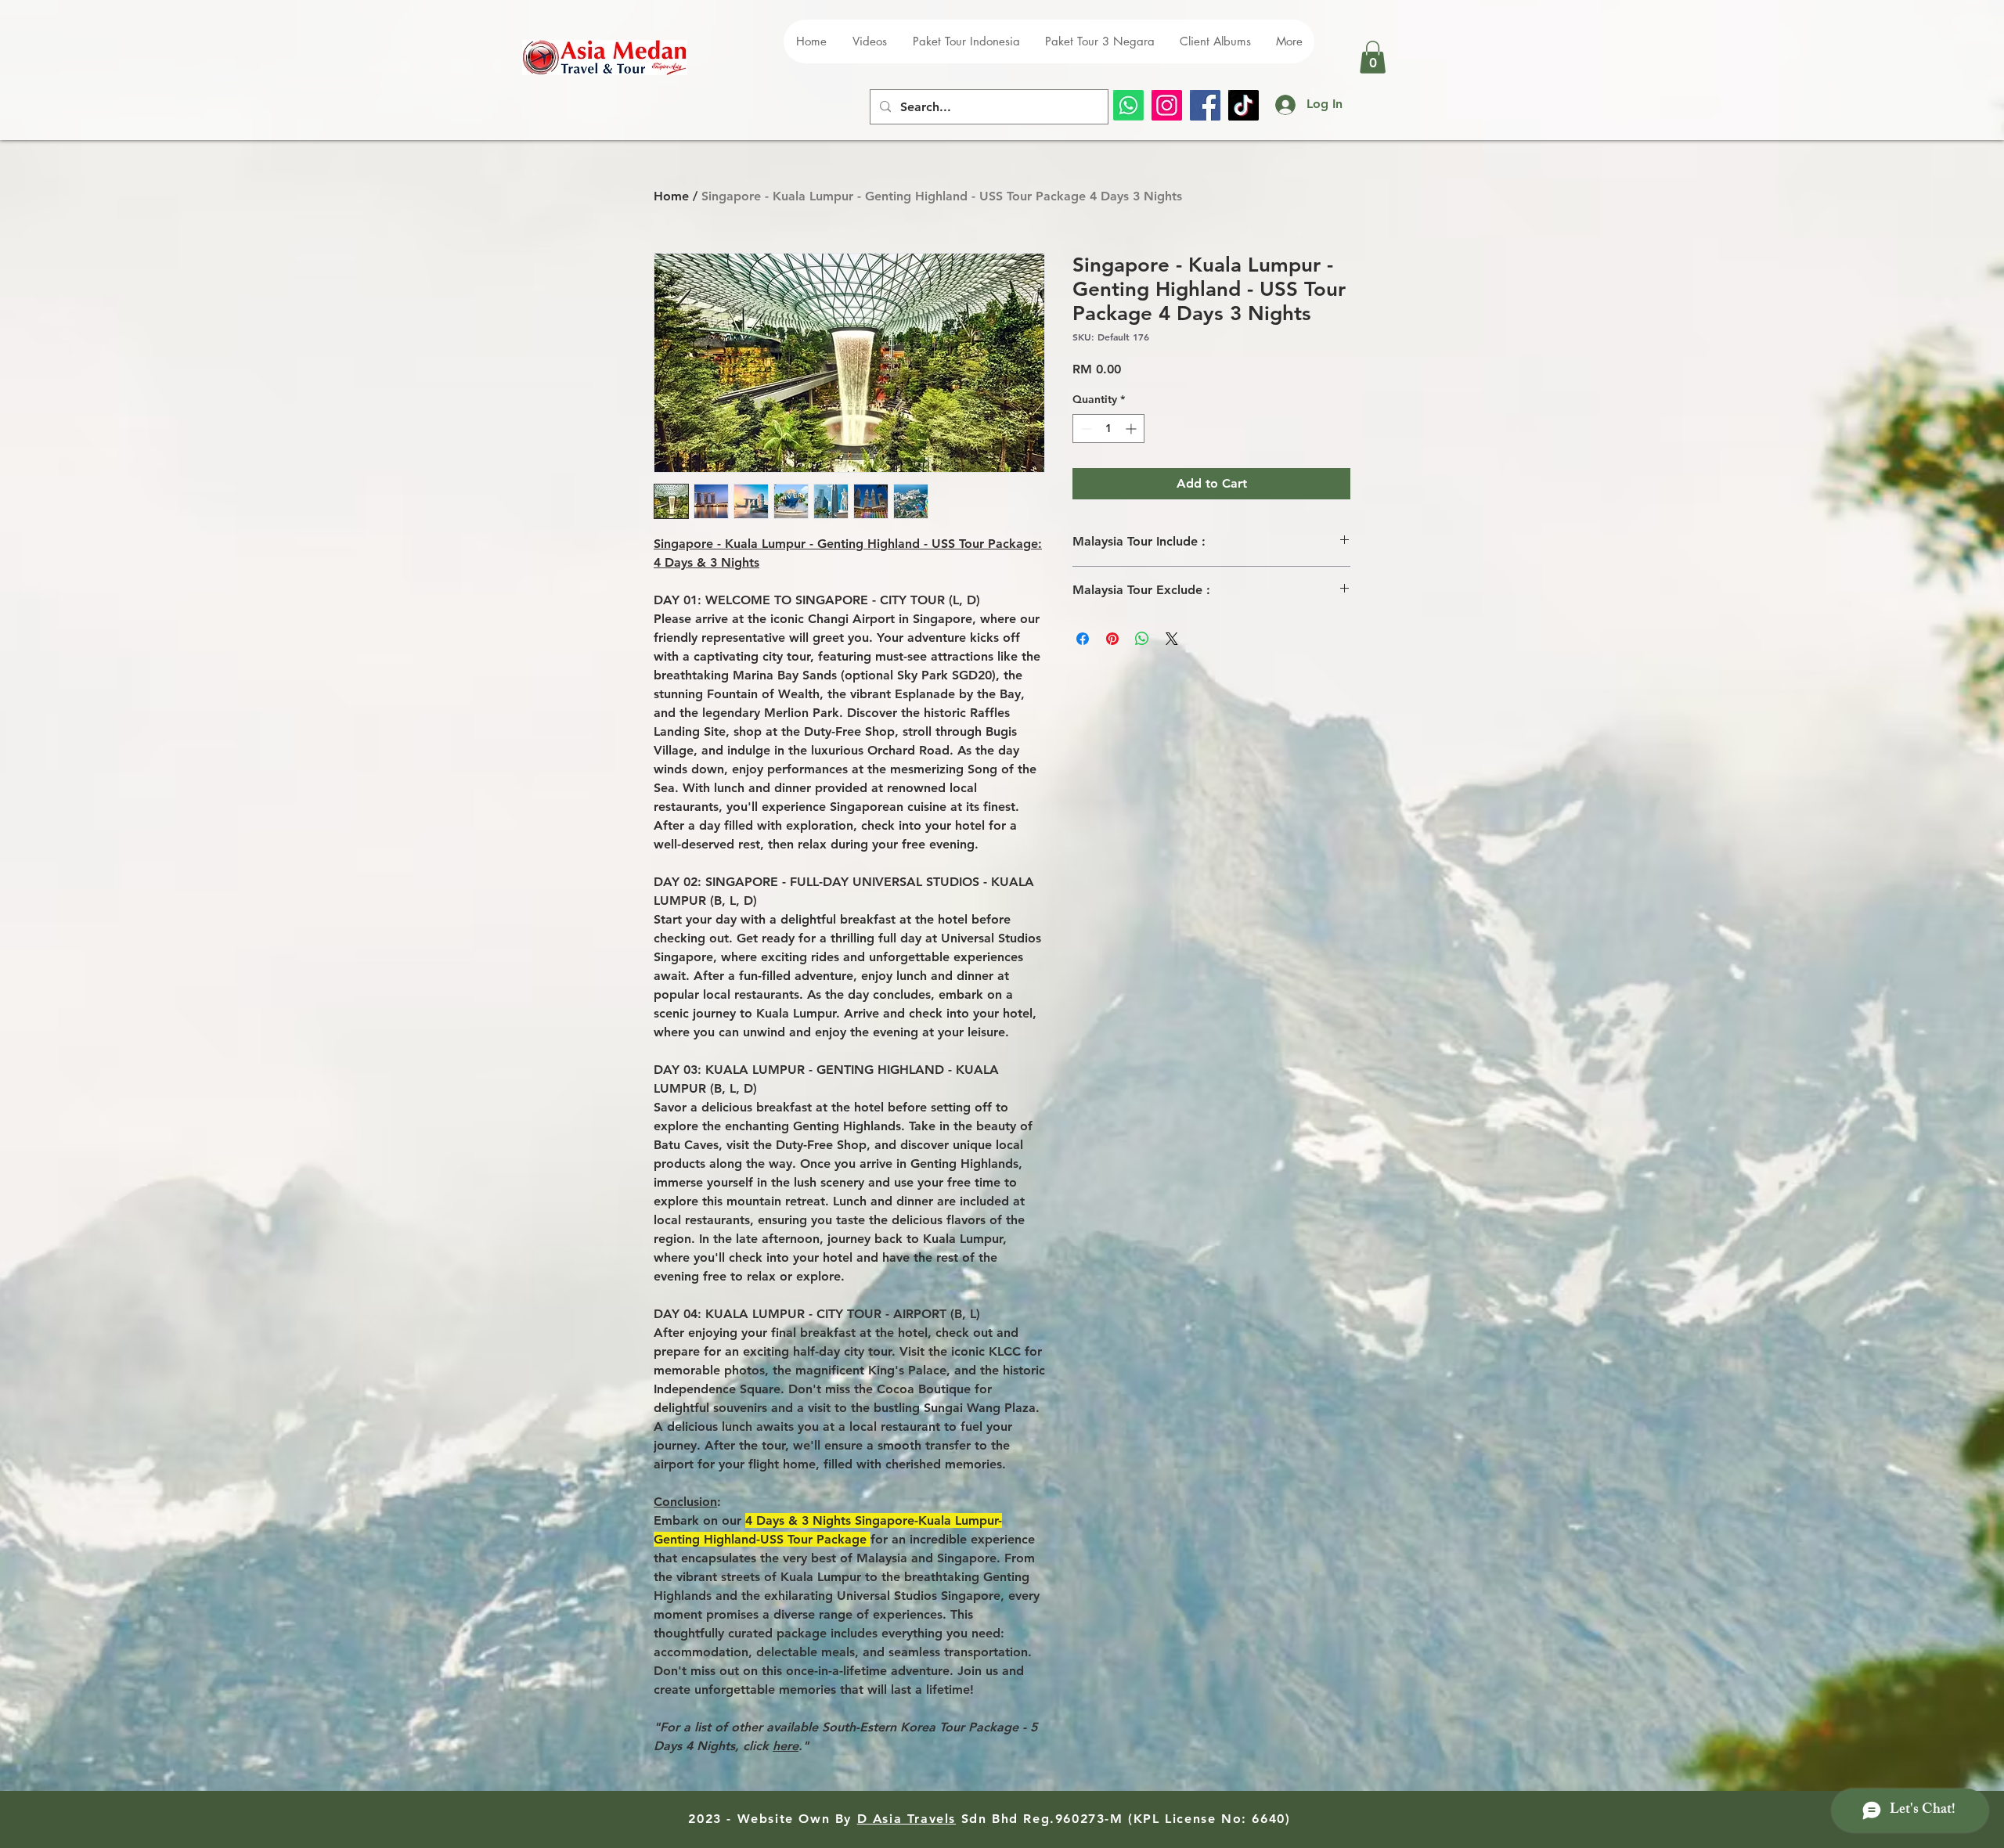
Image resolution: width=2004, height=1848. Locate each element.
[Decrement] (1085, 429)
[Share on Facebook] (1083, 639)
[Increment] (1132, 429)
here (786, 1746)
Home (671, 196)
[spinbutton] (1108, 429)
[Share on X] (1172, 639)
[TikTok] (1243, 105)
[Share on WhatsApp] (1142, 639)
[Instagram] (1167, 105)
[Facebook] (1205, 105)
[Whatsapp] (1128, 105)
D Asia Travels (906, 1819)
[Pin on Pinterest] (1112, 639)
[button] (1373, 57)
